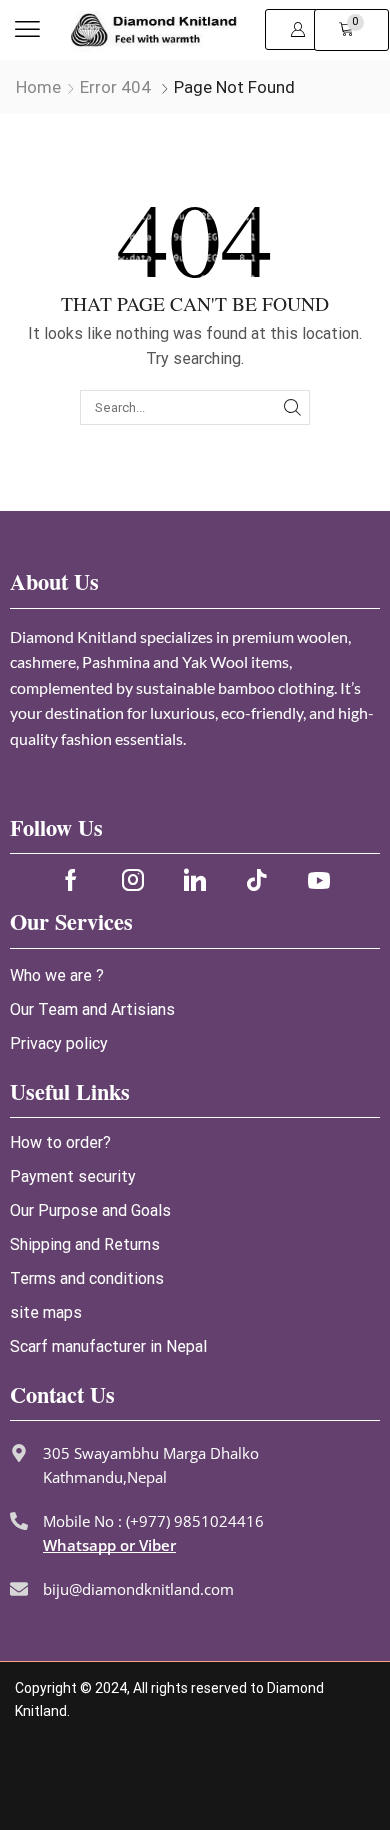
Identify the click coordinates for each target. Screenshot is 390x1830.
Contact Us (62, 1394)
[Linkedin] (195, 880)
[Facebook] (71, 880)
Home (38, 87)
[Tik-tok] (257, 880)
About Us (54, 581)
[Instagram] (133, 880)
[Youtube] (319, 880)
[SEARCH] (292, 407)
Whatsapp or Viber (109, 1545)
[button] (27, 29)
